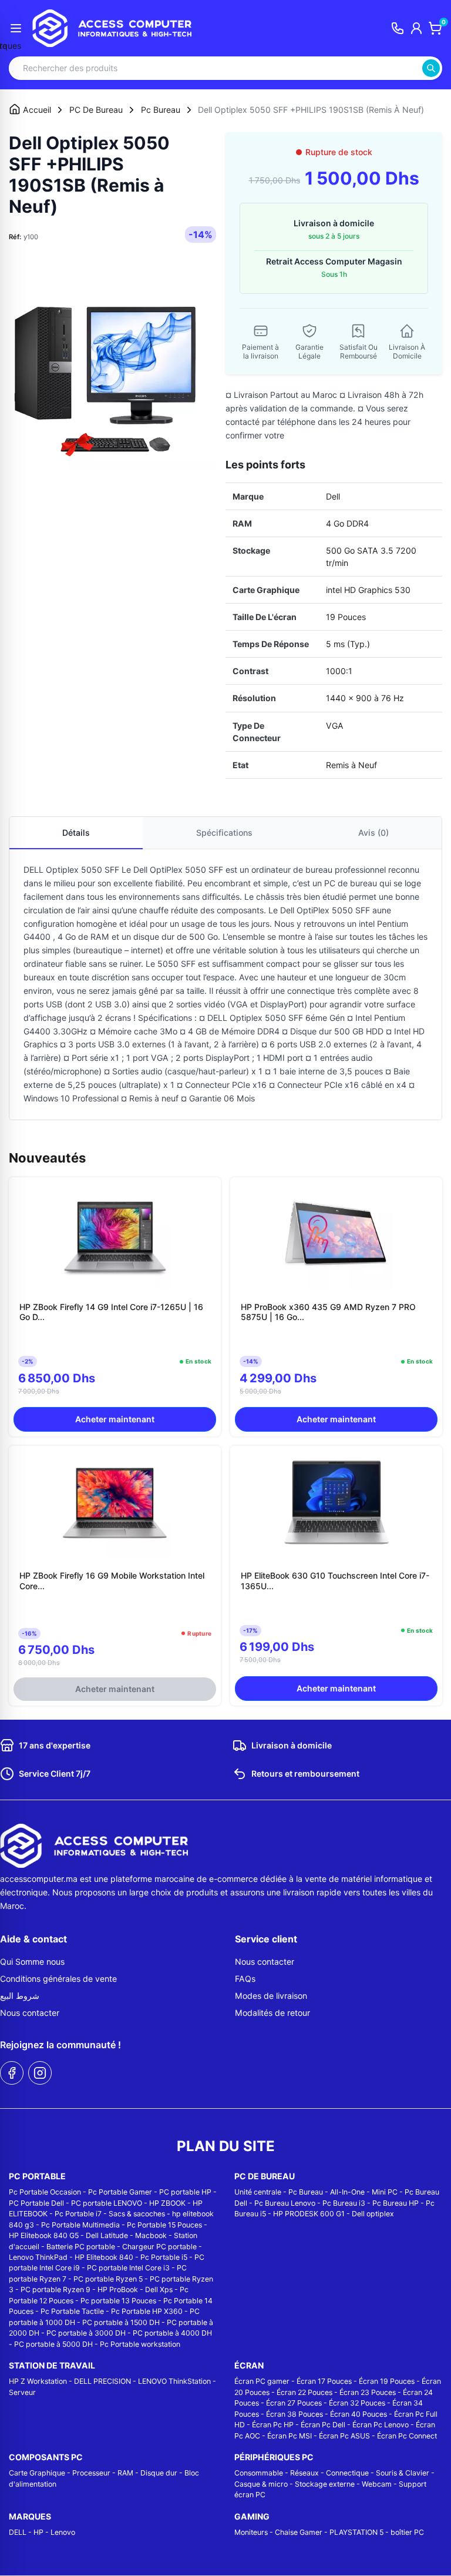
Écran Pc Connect (407, 2436)
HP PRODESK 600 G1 (309, 2214)
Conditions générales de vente (58, 1979)
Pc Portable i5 (164, 2257)
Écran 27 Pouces (294, 2403)
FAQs (245, 1979)
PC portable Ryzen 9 (55, 2289)
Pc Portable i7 (78, 2214)
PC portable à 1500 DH (121, 2322)
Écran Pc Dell (323, 2425)
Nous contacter (30, 2013)
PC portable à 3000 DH (86, 2333)
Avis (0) (373, 833)
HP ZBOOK (167, 2203)
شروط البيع (20, 1996)
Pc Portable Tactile (72, 2311)
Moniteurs (251, 2532)
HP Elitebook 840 (104, 2257)
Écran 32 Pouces (357, 2403)
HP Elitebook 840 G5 (44, 2235)
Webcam (377, 2484)
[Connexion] (416, 28)
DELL (18, 2532)
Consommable (259, 2473)
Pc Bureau (306, 2192)
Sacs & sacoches (137, 2214)
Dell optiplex (373, 2214)
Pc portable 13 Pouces (118, 2301)
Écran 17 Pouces (324, 2381)
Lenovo (63, 2532)
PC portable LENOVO (107, 2203)
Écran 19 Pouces (387, 2381)
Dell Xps (159, 2289)
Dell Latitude (107, 2235)
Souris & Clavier (403, 2473)
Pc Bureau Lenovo (285, 2203)
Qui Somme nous (32, 1962)
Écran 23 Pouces (368, 2392)
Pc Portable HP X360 (147, 2311)
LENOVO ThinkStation (174, 2381)
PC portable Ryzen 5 (108, 2279)
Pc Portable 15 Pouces (164, 2225)
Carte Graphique (37, 2473)
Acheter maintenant (115, 1419)
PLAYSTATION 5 (356, 2532)
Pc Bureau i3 (344, 2203)
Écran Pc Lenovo (381, 2425)
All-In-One (347, 2192)
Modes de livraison (271, 1996)
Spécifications (224, 833)
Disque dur (159, 2473)
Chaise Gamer (299, 2532)
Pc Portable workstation (140, 2344)
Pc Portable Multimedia (80, 2225)
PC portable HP (185, 2192)
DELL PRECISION (102, 2381)
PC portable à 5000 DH (53, 2344)
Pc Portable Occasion (45, 2192)
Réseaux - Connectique (329, 2473)
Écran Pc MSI (290, 2436)
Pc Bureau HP (396, 2203)
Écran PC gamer (262, 2381)
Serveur (22, 2392)
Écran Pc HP (273, 2425)
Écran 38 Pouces (295, 2414)
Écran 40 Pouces (359, 2414)
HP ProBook (118, 2289)
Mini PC (385, 2192)
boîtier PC (407, 2532)
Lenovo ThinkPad (38, 2257)
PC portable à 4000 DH (172, 2333)
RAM (125, 2473)
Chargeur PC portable (159, 2247)
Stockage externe (325, 2484)
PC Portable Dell (36, 2203)
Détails (76, 833)
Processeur (91, 2473)
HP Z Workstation (38, 2381)
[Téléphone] (398, 28)
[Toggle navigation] (16, 28)
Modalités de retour (272, 2013)
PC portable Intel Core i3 (128, 2268)
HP (38, 2532)
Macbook (151, 2235)
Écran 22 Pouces (304, 2392)
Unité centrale (258, 2192)
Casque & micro (261, 2484)
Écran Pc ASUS (344, 2436)
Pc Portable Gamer (120, 2192)
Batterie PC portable (81, 2247)
